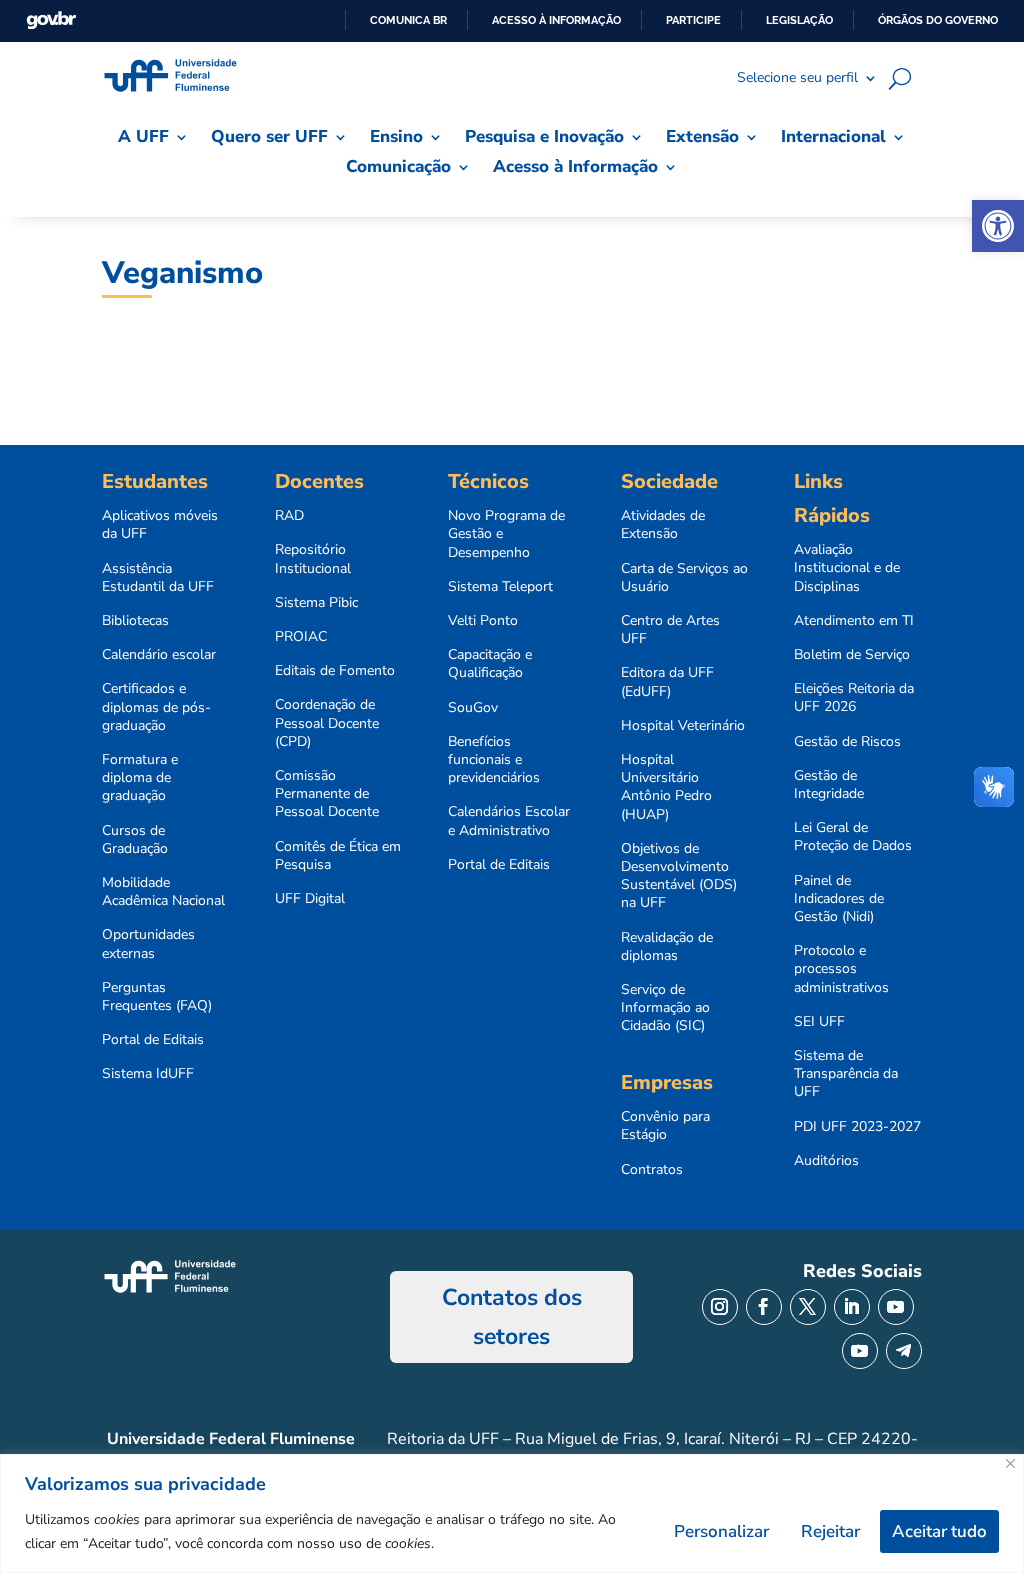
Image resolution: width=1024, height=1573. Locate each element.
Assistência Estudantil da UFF (158, 578)
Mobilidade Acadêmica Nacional (163, 892)
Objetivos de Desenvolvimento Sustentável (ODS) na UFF (679, 876)
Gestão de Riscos (847, 742)
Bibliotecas (135, 621)
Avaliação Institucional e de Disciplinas (847, 568)
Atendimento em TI (854, 621)
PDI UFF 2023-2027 (857, 1127)
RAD (289, 516)
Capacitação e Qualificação (490, 664)
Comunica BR (408, 20)
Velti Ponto (483, 621)
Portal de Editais (153, 1040)
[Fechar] (1010, 1463)
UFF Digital (310, 899)
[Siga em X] (808, 1307)
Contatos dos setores (512, 1317)
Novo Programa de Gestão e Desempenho (506, 534)
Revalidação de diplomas (667, 947)
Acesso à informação (556, 20)
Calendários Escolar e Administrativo (509, 821)
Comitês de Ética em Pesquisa (338, 856)
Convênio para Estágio (665, 1126)
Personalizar (721, 1531)
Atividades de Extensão (663, 525)
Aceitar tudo (939, 1531)
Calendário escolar (159, 655)
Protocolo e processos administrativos (841, 969)
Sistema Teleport (500, 587)
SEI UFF (819, 1022)
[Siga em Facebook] (764, 1307)
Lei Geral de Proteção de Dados (853, 837)
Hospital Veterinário (683, 726)
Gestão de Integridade (829, 785)
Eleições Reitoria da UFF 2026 (854, 698)
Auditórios (826, 1161)
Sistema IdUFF (148, 1074)
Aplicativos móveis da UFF (160, 525)
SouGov (473, 708)
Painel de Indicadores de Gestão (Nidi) (839, 899)
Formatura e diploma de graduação (140, 778)
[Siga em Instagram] (720, 1307)
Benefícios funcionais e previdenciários (494, 760)
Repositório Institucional (313, 559)
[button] (998, 226)
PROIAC (301, 637)
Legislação (799, 20)
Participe (693, 20)
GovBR (51, 20)
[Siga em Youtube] (896, 1307)
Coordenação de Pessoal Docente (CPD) (327, 723)
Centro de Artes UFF (670, 630)
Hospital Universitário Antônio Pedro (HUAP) (666, 787)
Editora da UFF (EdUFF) (667, 682)
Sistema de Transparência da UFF (846, 1074)
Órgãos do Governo (938, 20)
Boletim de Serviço (852, 655)
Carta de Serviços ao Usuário (684, 578)
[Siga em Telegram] (904, 1351)
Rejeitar (830, 1531)
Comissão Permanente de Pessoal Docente (327, 794)
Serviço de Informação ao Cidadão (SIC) (665, 1008)
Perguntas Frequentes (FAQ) (157, 997)
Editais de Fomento (335, 671)
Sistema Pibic (316, 603)
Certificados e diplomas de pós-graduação (156, 707)
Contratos (652, 1170)
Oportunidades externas (148, 944)
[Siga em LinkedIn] (852, 1307)
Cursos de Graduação (135, 840)
